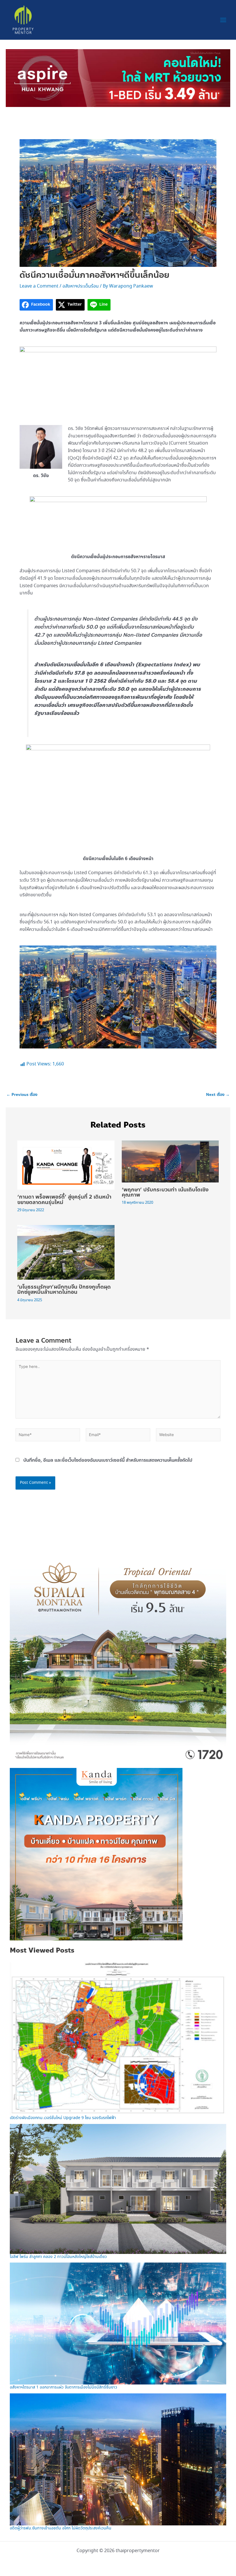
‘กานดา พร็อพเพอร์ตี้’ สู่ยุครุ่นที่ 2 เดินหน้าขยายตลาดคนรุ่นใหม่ (64, 1199)
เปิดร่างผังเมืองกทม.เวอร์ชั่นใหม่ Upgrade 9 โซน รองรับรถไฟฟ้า (63, 2118)
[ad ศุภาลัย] (118, 1654)
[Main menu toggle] (223, 20)
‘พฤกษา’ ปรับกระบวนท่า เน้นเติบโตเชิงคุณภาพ (165, 1192)
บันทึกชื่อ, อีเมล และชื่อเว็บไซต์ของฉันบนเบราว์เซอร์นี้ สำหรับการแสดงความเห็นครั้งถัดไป (108, 1460)
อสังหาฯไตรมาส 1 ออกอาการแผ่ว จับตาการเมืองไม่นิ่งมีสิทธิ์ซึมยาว (63, 2387)
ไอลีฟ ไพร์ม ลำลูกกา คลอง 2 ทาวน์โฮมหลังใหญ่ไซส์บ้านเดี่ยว (58, 2257)
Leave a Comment (39, 286)
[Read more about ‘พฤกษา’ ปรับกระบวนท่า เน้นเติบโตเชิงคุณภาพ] (170, 1161)
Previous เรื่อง (22, 1095)
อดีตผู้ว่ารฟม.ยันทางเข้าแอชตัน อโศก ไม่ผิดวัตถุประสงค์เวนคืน (61, 2528)
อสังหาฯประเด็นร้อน (81, 286)
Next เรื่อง (218, 1095)
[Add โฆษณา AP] (118, 78)
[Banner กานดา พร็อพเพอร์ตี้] (96, 1854)
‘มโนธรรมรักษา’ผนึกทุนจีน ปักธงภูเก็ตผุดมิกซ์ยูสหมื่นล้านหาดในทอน (64, 1289)
